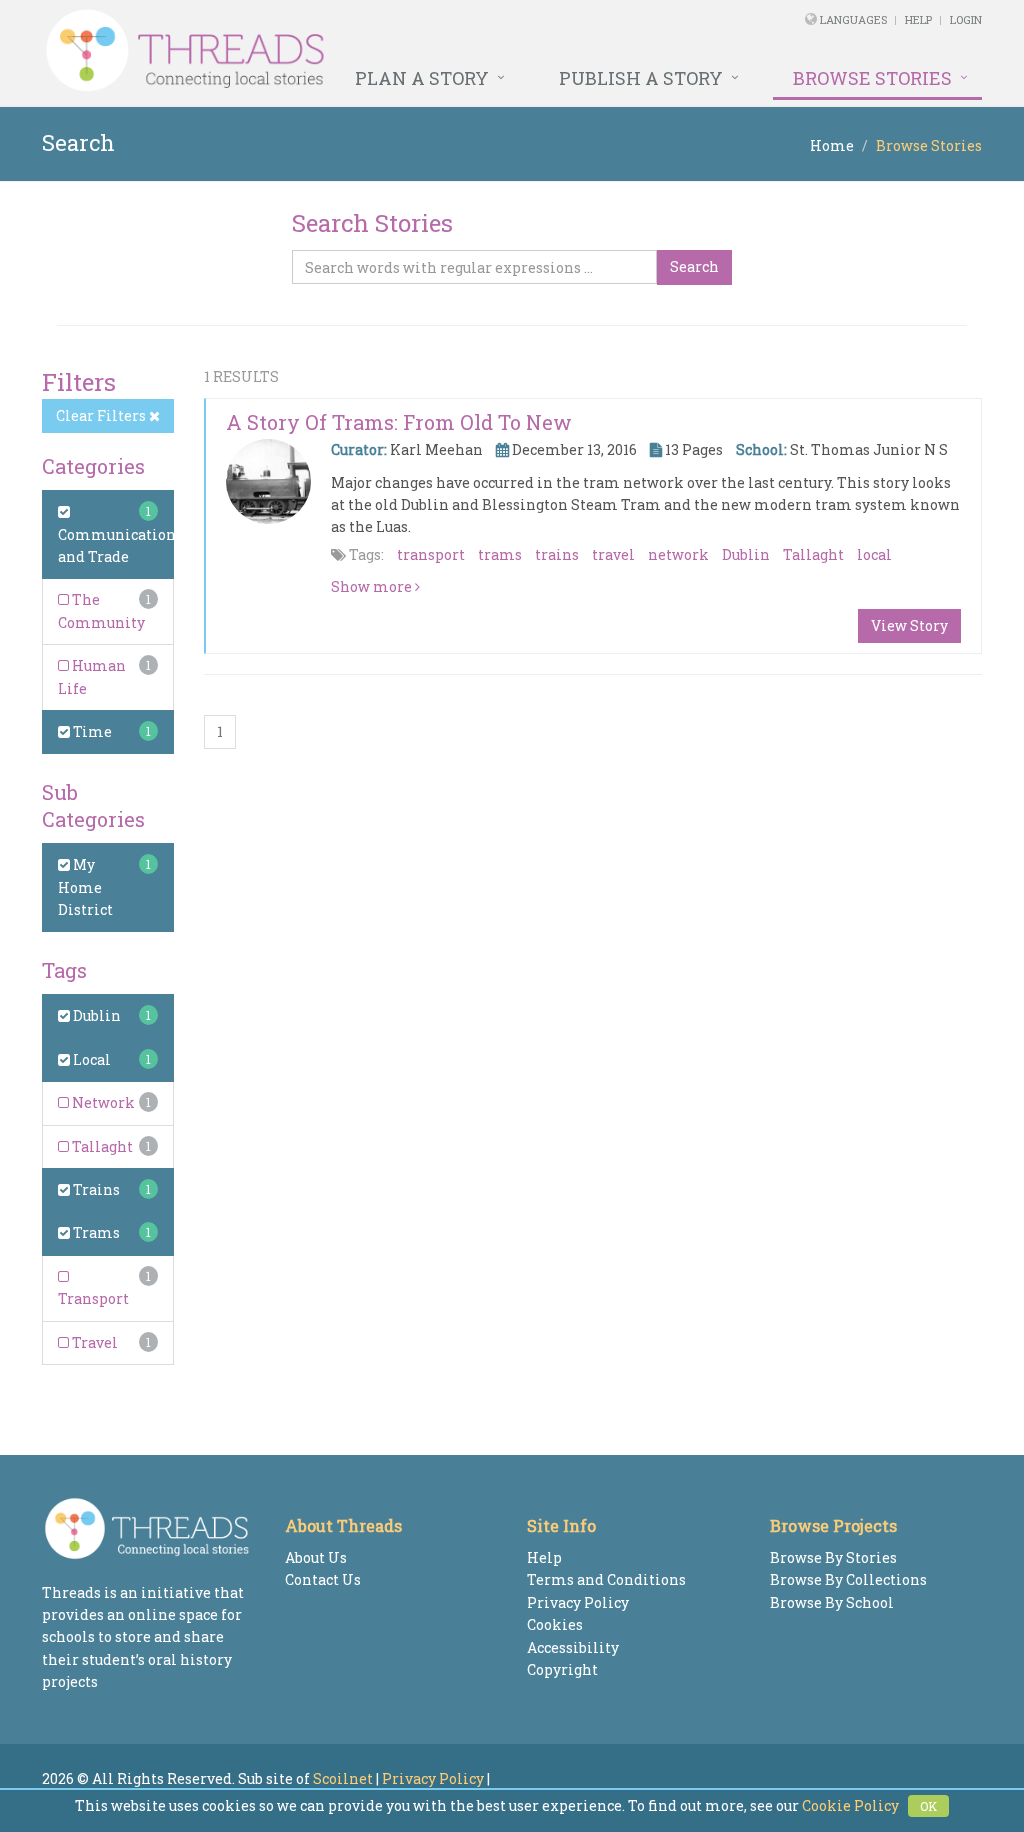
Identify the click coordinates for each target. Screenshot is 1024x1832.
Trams (95, 1232)
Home (832, 145)
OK (928, 1806)
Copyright (562, 1669)
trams (500, 554)
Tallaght (101, 1146)
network (678, 554)
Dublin (95, 1015)
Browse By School (832, 1602)
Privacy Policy (578, 1602)
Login (966, 19)
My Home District (85, 887)
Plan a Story (422, 78)
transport (431, 554)
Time (91, 731)
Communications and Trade (120, 545)
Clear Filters (102, 415)
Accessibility (573, 1647)
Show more (373, 586)
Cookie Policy (850, 1805)
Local (90, 1059)
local (874, 554)
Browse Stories (872, 78)
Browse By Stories (833, 1557)
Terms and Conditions (606, 1579)
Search (694, 266)
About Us (316, 1557)
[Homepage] (332, 51)
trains (557, 554)
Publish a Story (641, 78)
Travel (93, 1342)
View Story (909, 625)
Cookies (555, 1624)
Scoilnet (343, 1778)
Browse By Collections (848, 1579)
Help (918, 19)
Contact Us (323, 1579)
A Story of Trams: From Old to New (399, 422)
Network (102, 1102)
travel (613, 554)
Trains (95, 1189)
